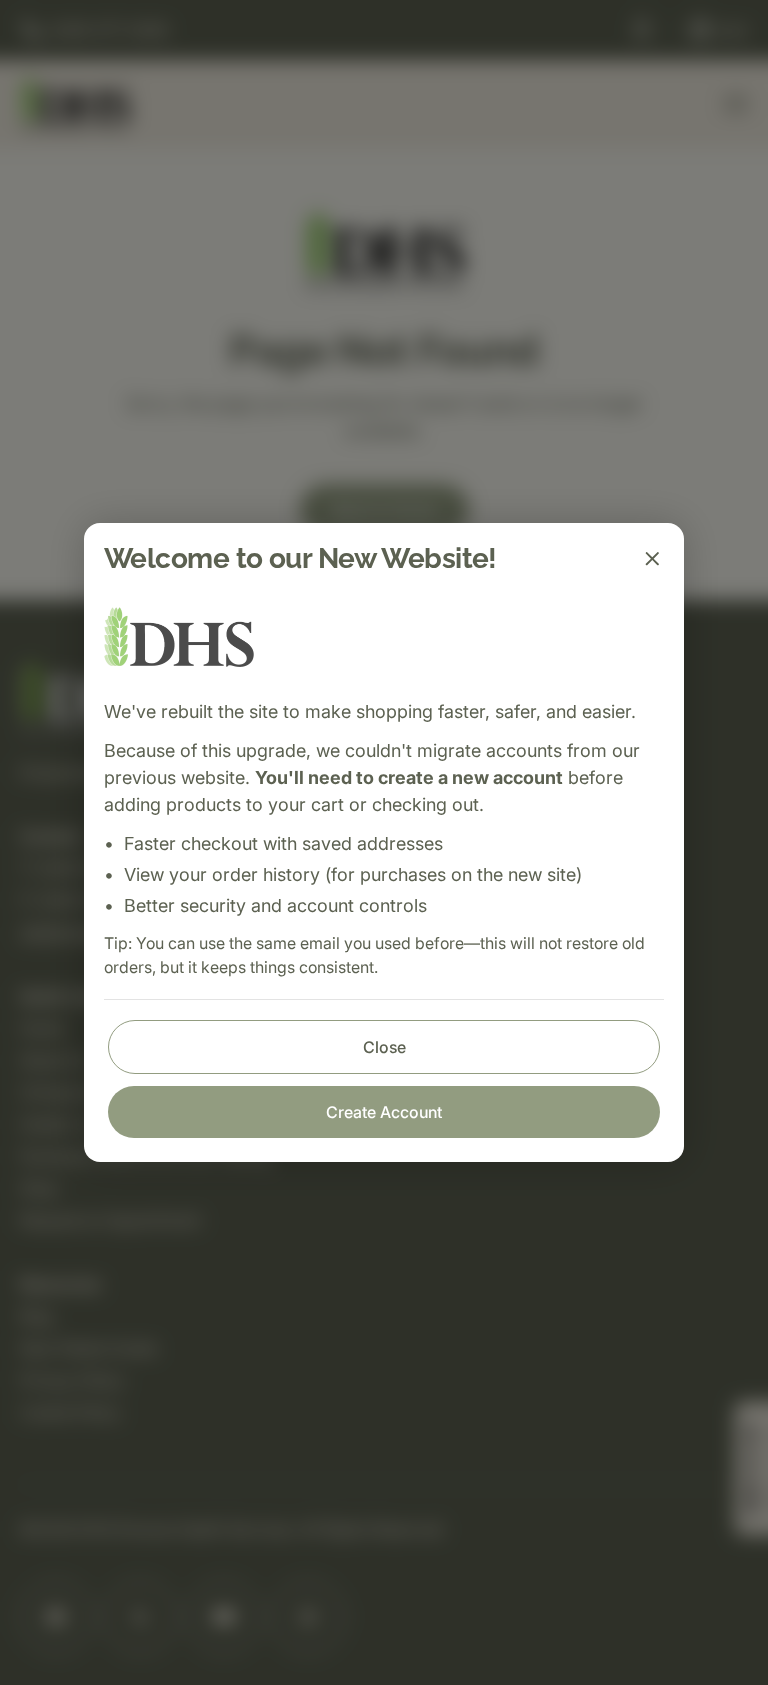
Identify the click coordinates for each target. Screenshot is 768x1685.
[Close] (652, 559)
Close (384, 1047)
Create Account (384, 1112)
